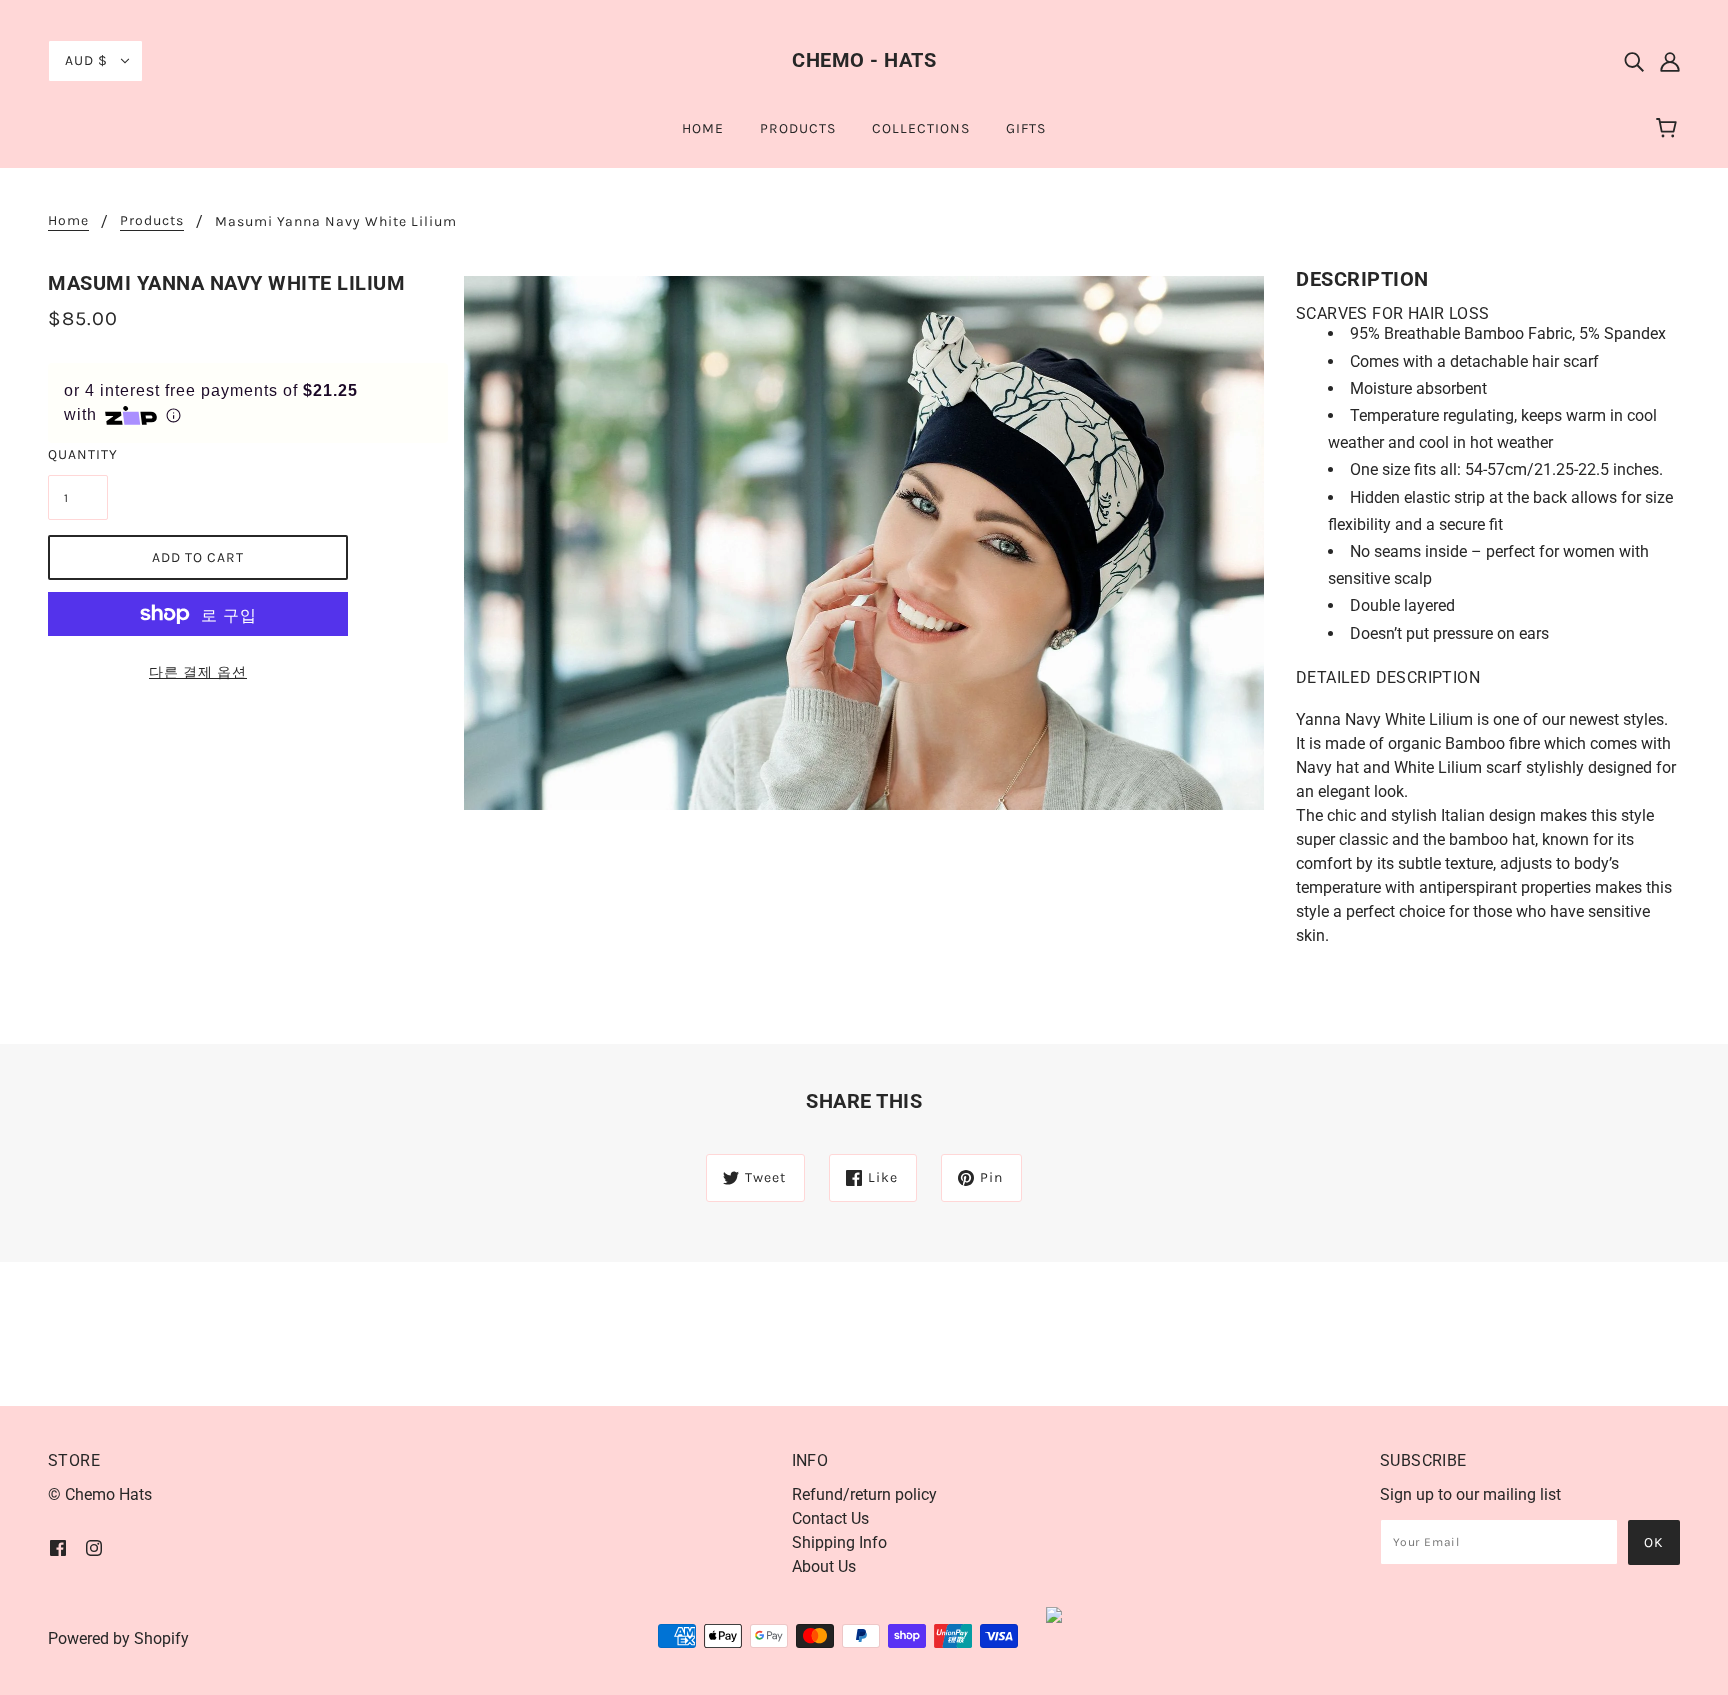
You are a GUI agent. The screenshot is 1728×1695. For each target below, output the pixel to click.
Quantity (78, 454)
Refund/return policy (864, 1494)
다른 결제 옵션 (198, 672)
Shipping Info (839, 1542)
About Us (824, 1566)
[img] (1634, 61)
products (152, 221)
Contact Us (830, 1518)
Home (68, 221)
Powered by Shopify (118, 1638)
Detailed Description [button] (1388, 677)
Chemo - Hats (864, 60)
